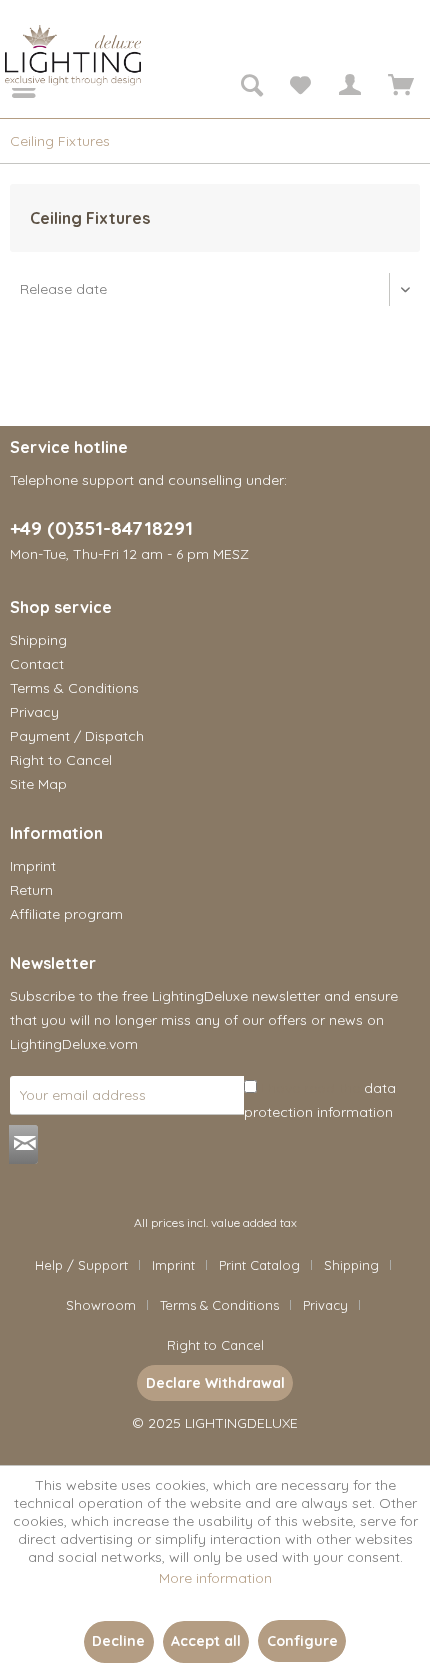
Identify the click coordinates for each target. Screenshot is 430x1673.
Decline (118, 1641)
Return (31, 890)
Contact (37, 664)
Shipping (38, 640)
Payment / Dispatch (77, 736)
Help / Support (81, 1265)
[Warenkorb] (398, 88)
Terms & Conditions (74, 688)
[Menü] (10, 88)
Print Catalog (259, 1265)
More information (215, 1578)
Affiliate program (66, 914)
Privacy (34, 712)
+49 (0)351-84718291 (101, 528)
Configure (302, 1641)
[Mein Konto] (349, 88)
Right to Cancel (61, 760)
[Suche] (251, 88)
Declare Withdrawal (215, 1383)
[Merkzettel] (300, 88)
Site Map (38, 784)
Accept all (206, 1641)
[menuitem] (10, 88)
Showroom (101, 1305)
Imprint (33, 866)
